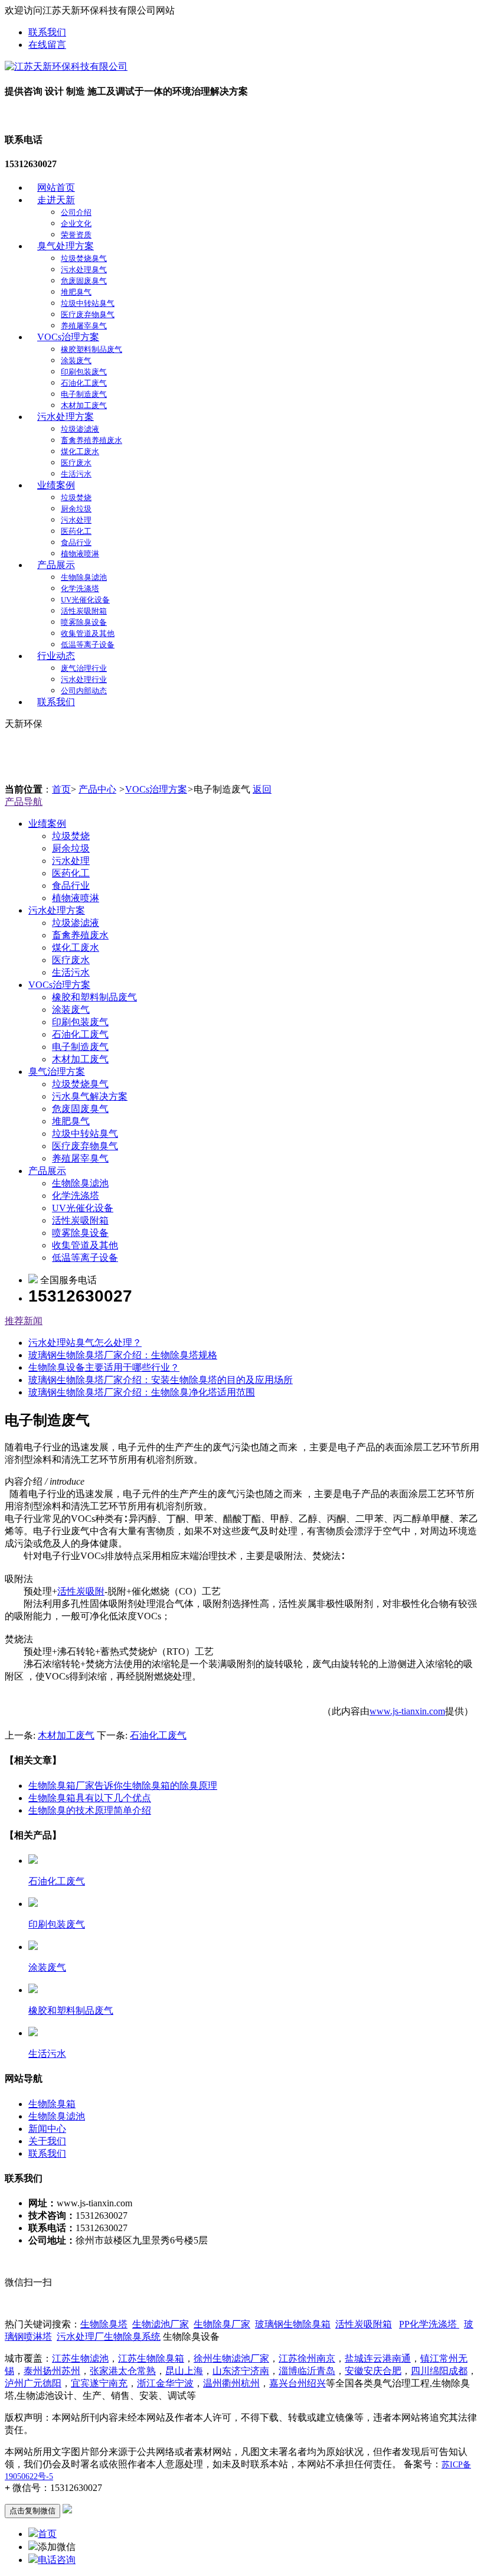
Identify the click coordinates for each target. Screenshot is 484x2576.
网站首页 (56, 188)
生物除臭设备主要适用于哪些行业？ (104, 1367)
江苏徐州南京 (307, 2358)
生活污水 (76, 474)
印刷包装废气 (84, 372)
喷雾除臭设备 (84, 622)
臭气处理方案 (66, 246)
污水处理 (76, 520)
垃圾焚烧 (76, 498)
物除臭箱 (293, 2324)
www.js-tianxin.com (407, 1711)
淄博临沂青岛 (307, 2371)
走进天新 (56, 200)
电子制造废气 (84, 394)
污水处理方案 (66, 417)
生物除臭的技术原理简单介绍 (90, 1810)
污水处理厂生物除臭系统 (109, 2337)
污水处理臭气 (84, 270)
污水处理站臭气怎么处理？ (85, 1343)
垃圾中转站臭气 (88, 303)
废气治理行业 (84, 668)
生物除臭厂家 (222, 2324)
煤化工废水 (80, 451)
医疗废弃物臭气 (88, 314)
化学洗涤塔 (80, 588)
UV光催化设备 (85, 600)
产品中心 (97, 789)
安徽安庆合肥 (373, 2371)
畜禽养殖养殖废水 (91, 440)
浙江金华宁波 (165, 2383)
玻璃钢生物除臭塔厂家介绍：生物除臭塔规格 (123, 1355)
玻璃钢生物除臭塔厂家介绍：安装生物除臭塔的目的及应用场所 (161, 1380)
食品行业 (76, 542)
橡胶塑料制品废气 (91, 349)
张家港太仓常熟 (123, 2371)
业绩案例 (56, 485)
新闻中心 (47, 2129)
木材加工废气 (84, 405)
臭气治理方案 (57, 1072)
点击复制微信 (32, 2511)
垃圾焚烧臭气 (84, 258)
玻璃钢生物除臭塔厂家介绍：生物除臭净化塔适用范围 (142, 1392)
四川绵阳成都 (439, 2371)
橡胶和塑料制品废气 (94, 997)
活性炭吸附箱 (84, 611)
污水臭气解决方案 (90, 1096)
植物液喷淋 (80, 554)
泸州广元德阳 (33, 2383)
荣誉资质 (76, 235)
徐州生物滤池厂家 (231, 2358)
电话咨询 (57, 2560)
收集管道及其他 (88, 633)
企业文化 (76, 224)
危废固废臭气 (84, 281)
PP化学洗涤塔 (429, 2324)
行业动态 (56, 656)
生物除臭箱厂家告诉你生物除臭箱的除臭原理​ (123, 1786)
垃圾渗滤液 (80, 429)
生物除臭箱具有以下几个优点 (90, 1798)
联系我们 (47, 32)
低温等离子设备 (88, 645)
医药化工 (76, 531)
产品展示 (56, 565)
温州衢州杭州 (231, 2383)
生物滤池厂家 (161, 2324)
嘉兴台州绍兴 (297, 2383)
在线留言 (47, 45)
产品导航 (24, 802)
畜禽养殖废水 (80, 935)
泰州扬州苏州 (52, 2371)
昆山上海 (184, 2371)
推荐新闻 (24, 1321)
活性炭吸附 (81, 1591)
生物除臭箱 (52, 2104)
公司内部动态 (84, 691)
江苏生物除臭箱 (151, 2358)
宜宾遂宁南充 (99, 2383)
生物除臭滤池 (84, 577)
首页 (61, 789)
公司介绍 (76, 212)
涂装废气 (76, 361)
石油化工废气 (84, 383)
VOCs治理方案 (68, 337)
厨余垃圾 (76, 509)
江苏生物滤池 (80, 2358)
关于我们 (47, 2141)
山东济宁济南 (241, 2371)
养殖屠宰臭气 (84, 326)
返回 (262, 789)
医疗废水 (76, 463)
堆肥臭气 (76, 292)
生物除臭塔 (104, 2324)
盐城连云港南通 (378, 2358)
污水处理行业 (84, 679)
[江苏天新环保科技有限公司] (66, 66)
